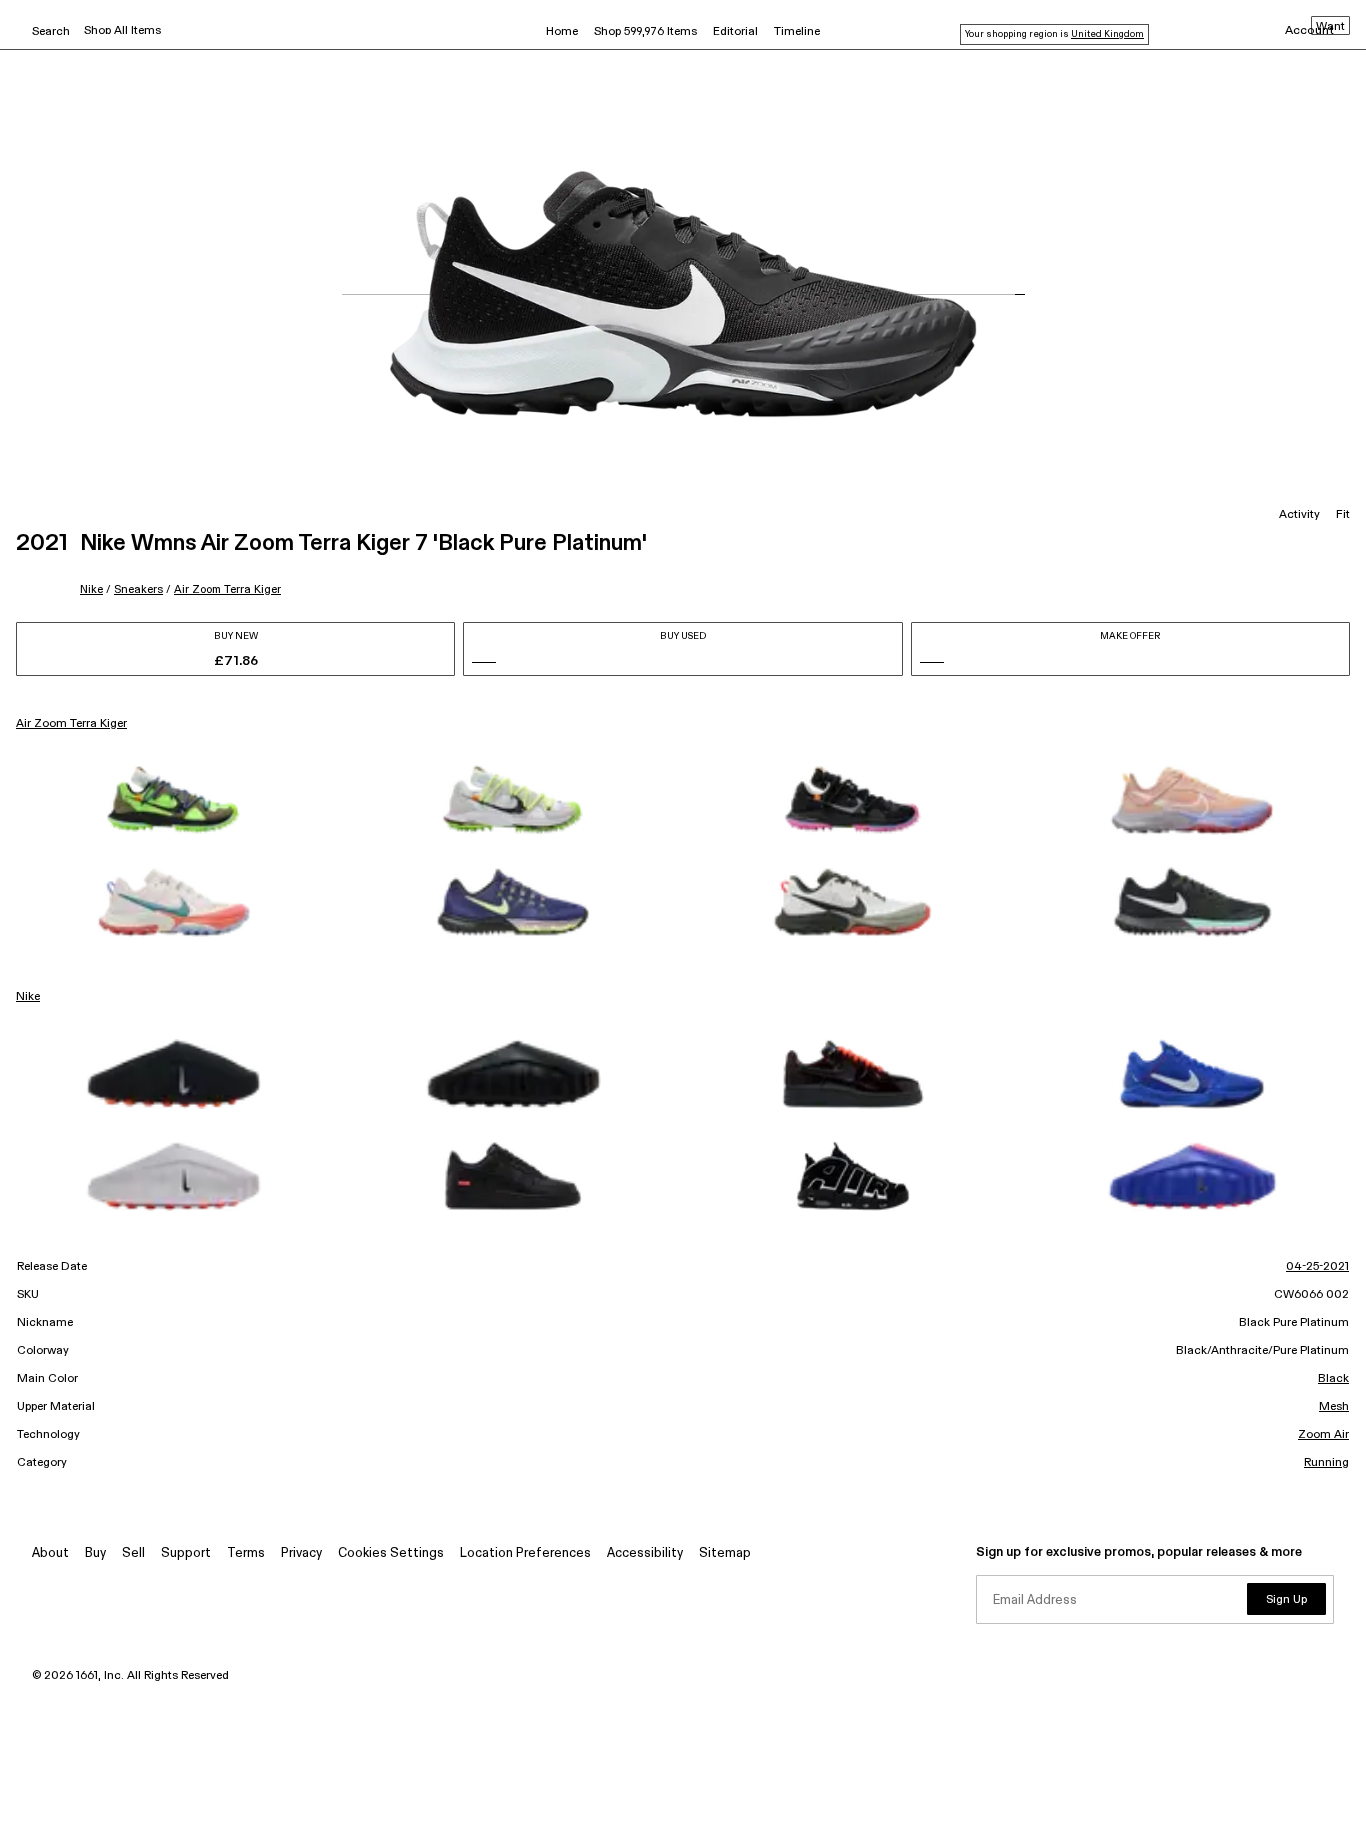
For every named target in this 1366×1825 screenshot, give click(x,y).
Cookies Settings (391, 1553)
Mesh (1334, 1407)
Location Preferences (525, 1553)
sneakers (138, 589)
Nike (91, 589)
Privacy (301, 1553)
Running (1326, 1463)
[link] (174, 800)
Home (562, 32)
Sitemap (725, 1553)
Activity (1299, 515)
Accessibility (645, 1553)
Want (1330, 27)
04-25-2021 (1317, 1267)
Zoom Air (1323, 1435)
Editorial (735, 32)
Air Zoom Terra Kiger (227, 589)
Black (1333, 1379)
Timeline (797, 32)
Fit (1343, 515)
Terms (246, 1553)
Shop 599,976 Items (645, 32)
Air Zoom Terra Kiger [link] (71, 724)
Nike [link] (28, 997)
